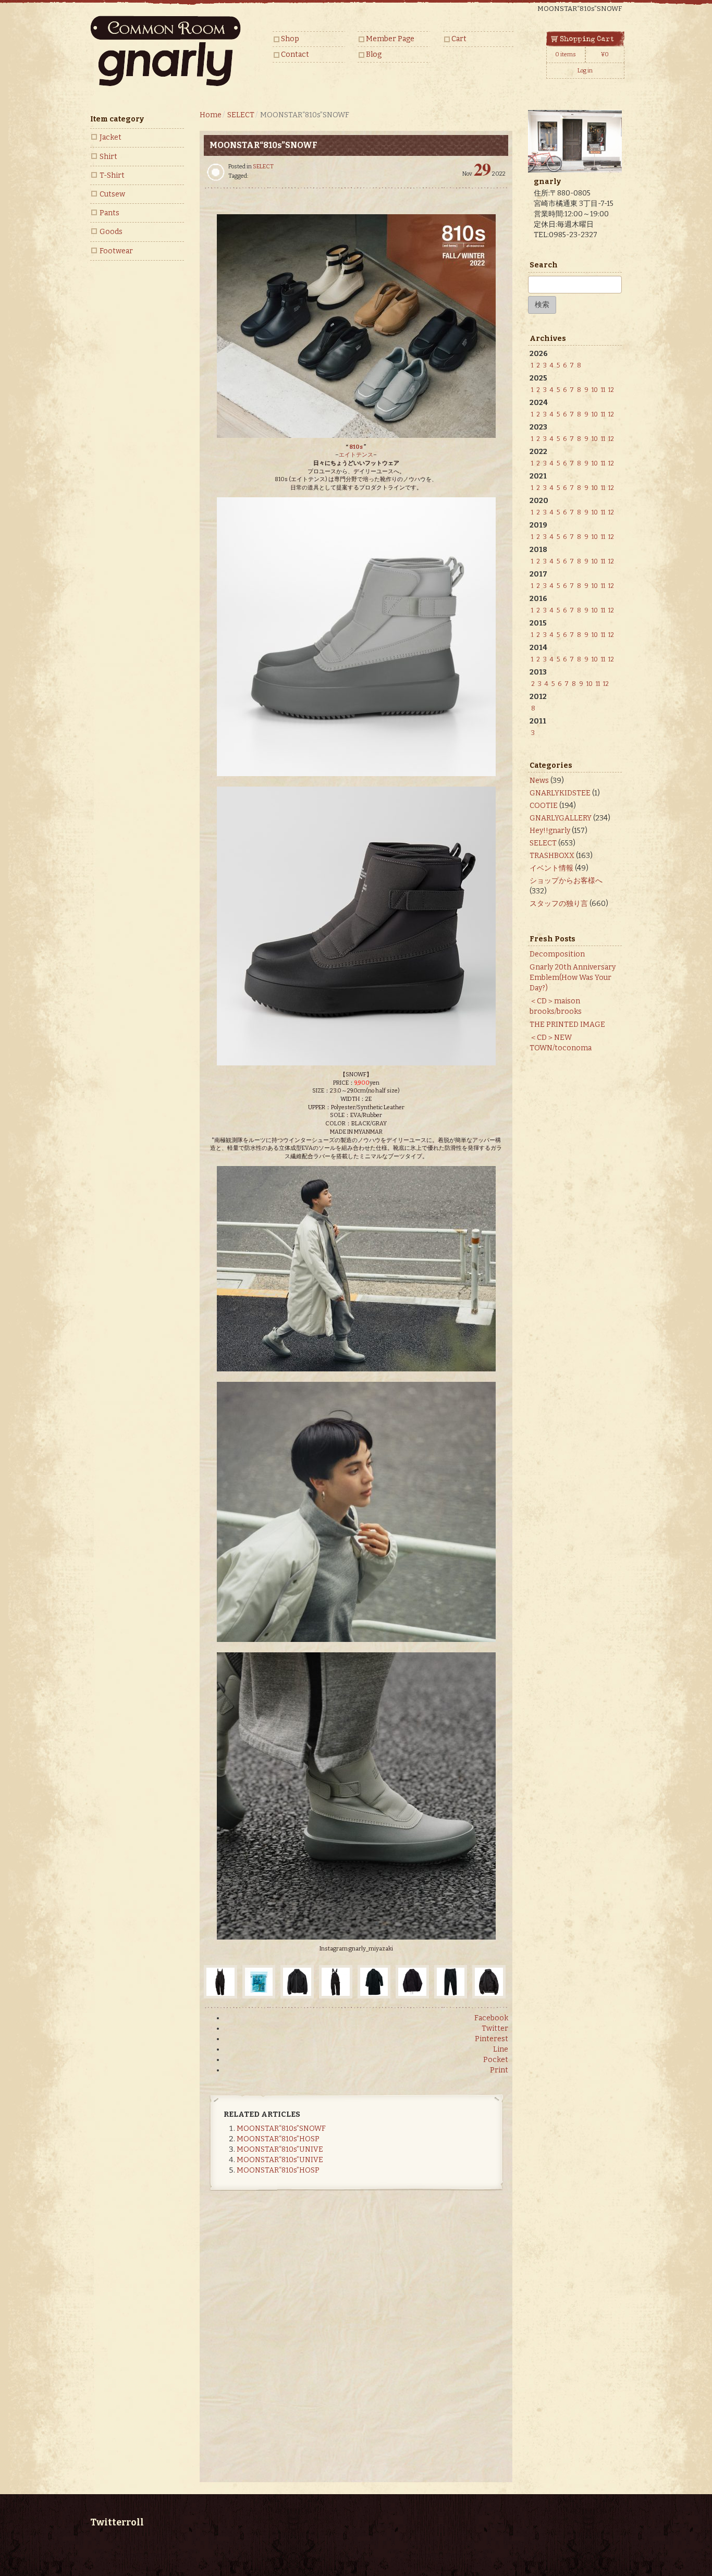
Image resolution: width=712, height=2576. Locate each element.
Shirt (108, 157)
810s (356, 447)
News (539, 781)
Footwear (116, 251)
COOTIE (544, 806)
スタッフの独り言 (559, 904)
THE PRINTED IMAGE (567, 1025)
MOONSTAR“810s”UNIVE (280, 2149)
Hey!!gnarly (550, 831)
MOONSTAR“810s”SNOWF (281, 2129)
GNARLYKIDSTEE (560, 793)
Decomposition (557, 954)
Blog (374, 54)
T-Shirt (112, 175)
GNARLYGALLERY (561, 818)
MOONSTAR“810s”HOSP (278, 2139)
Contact (295, 54)
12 (611, 390)
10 (595, 390)
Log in (585, 71)
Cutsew (112, 194)
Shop (290, 39)
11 (603, 390)
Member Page (390, 39)
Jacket (111, 137)
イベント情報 (551, 868)
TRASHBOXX (552, 856)
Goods (111, 232)
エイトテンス (356, 455)
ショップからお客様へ (566, 881)
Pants (109, 213)
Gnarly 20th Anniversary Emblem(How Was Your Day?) (573, 978)
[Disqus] (356, 2345)
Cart (459, 39)
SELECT (263, 167)
